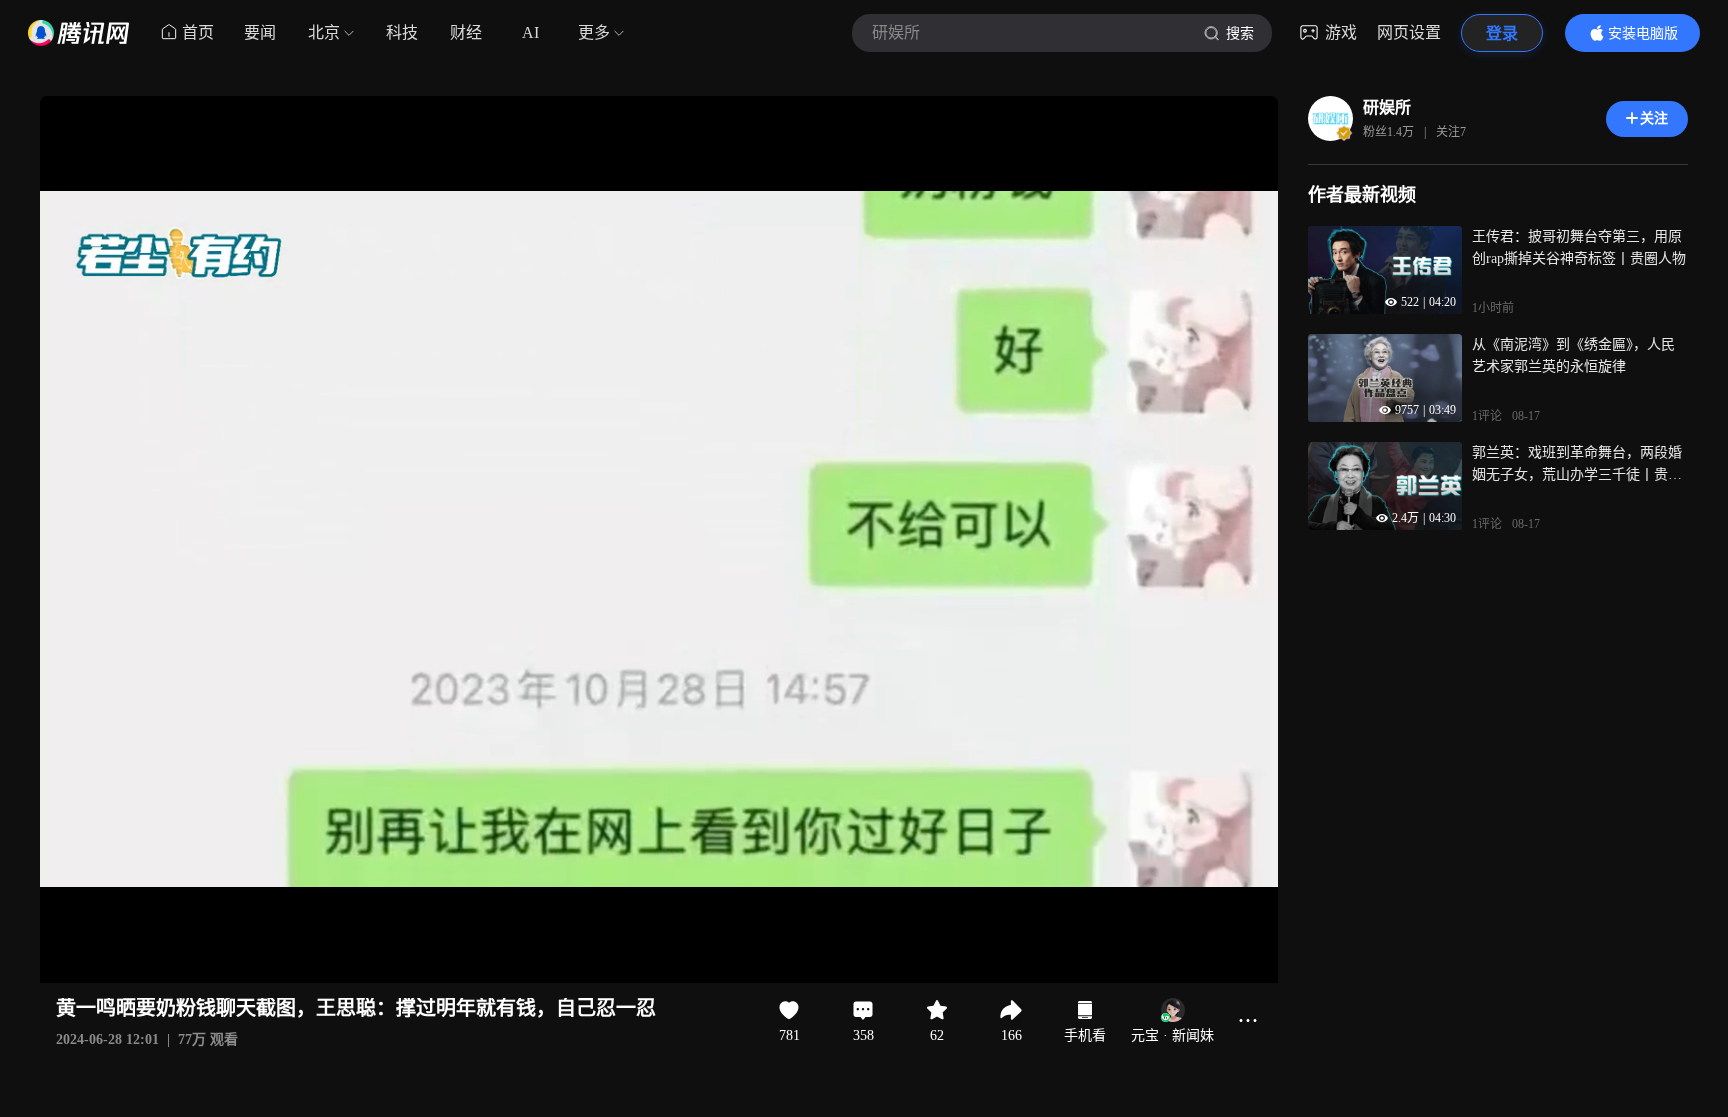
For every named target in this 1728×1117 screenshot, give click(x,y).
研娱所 (1387, 107)
